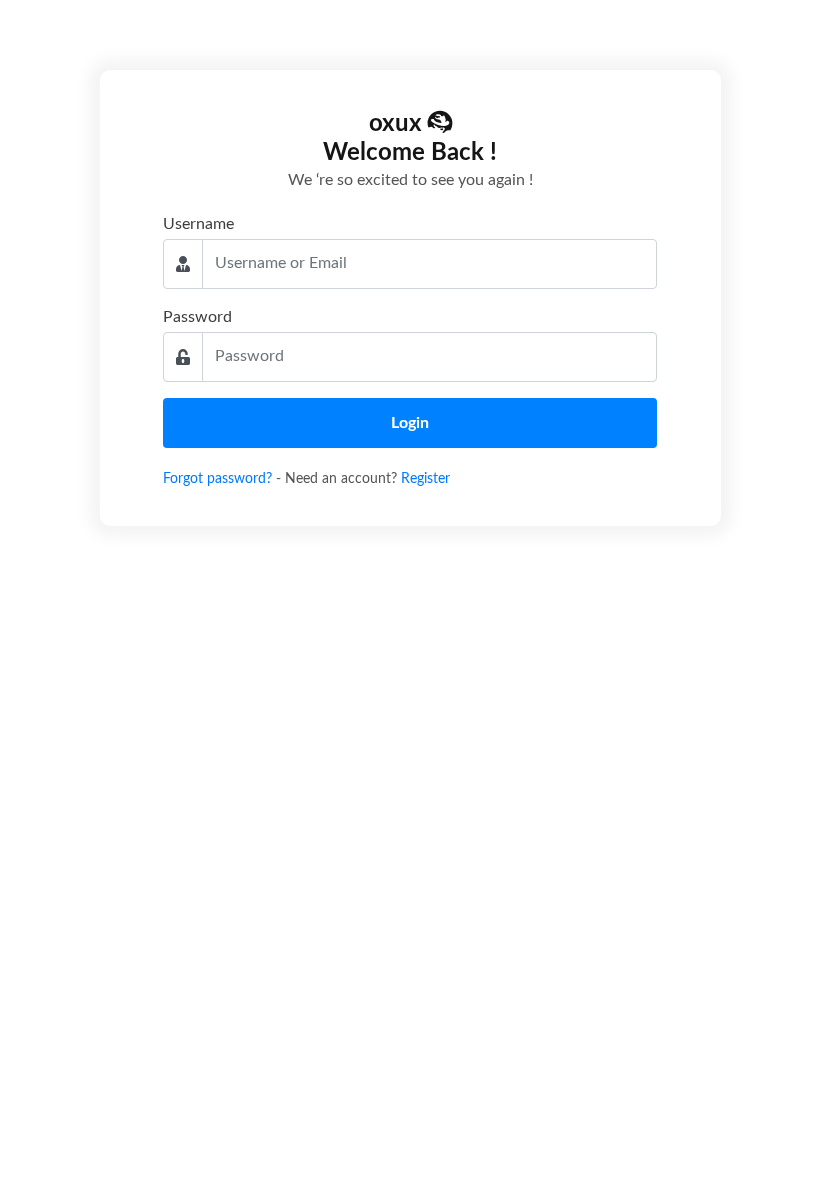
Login (410, 423)
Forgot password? (219, 479)
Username (198, 224)
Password (197, 317)
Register (425, 479)
